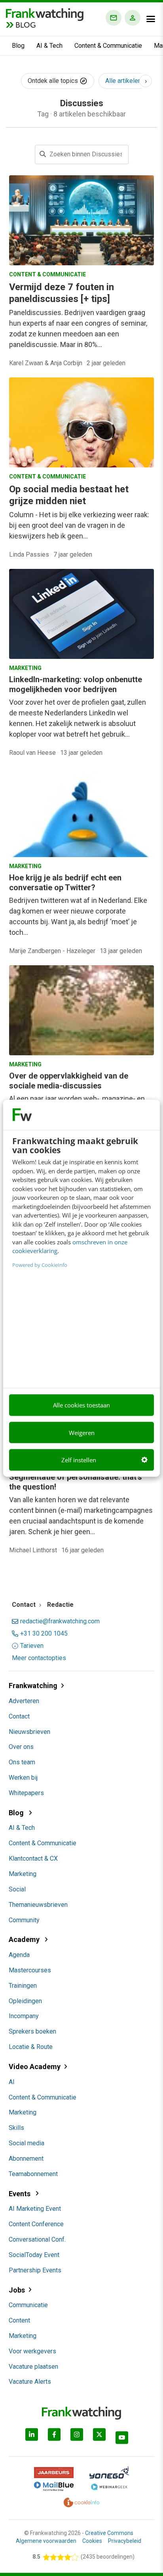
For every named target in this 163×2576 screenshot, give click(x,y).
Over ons (21, 1747)
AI (12, 2082)
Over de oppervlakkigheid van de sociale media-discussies (69, 1081)
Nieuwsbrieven (29, 1732)
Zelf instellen (79, 1460)
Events (20, 2194)
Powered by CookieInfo (40, 1265)
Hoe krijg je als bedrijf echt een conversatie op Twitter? (65, 883)
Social (17, 1889)
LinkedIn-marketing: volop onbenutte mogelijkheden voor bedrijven (76, 684)
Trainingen (23, 1986)
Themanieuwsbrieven (38, 1905)
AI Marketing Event (35, 2209)
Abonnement (26, 2159)
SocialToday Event (34, 2255)
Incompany (24, 2016)
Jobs (17, 2290)
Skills (16, 2128)
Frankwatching (33, 1686)
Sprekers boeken (32, 2031)
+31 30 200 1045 (44, 1634)
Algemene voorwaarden (46, 2541)
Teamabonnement (33, 2174)
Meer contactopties (39, 1658)
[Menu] (151, 19)
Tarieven (32, 1646)
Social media (27, 2143)
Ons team (22, 1762)
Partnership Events (35, 2270)
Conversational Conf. (37, 2239)
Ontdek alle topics (54, 81)
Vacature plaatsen (33, 2367)
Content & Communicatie (108, 46)
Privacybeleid (125, 2541)
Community (24, 1920)
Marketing (23, 1874)
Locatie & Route (31, 2047)
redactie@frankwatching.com (60, 1621)
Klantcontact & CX (33, 1858)
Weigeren (82, 1432)
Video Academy (35, 2067)
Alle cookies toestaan (81, 1405)
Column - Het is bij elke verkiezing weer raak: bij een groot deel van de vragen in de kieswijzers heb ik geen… (79, 525)
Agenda (19, 1955)
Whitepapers (26, 1793)
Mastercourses (30, 1970)
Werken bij (23, 1778)
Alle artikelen (123, 81)
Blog (18, 46)
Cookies (92, 2541)
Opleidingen (25, 2001)
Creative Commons (109, 2533)
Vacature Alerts (30, 2382)
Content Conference (36, 2224)
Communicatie (28, 2305)
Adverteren (24, 1701)
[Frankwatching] (45, 14)
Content (19, 2320)
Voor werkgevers (32, 2351)
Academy (25, 1939)
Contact (19, 1716)
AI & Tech (49, 46)
